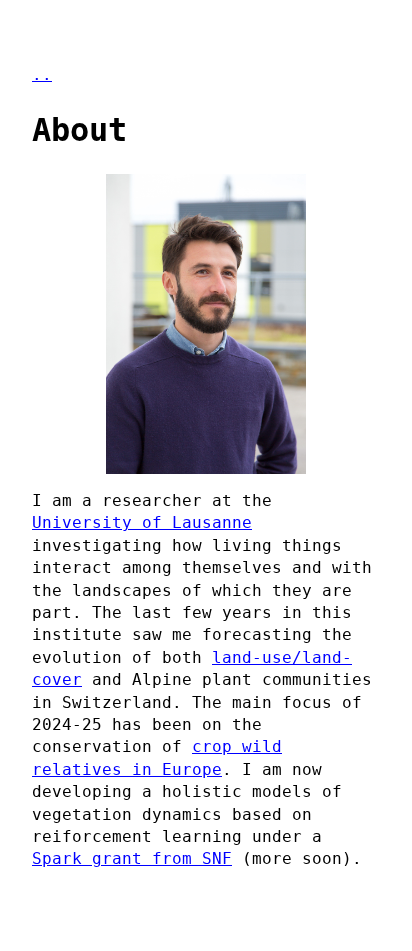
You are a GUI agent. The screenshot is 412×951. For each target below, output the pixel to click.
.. (42, 74)
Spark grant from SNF (132, 858)
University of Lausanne (142, 522)
